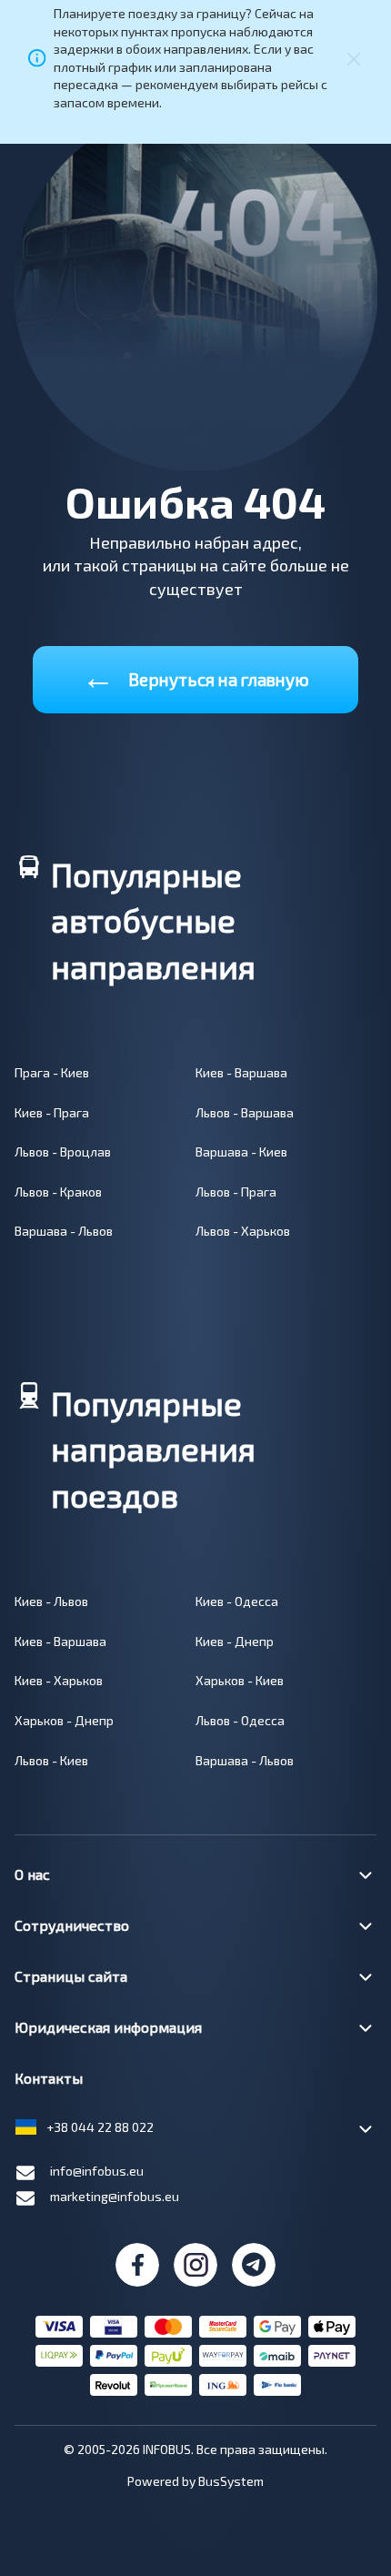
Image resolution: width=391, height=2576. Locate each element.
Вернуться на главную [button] (195, 676)
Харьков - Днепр (64, 1720)
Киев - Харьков (59, 1680)
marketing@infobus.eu (115, 2196)
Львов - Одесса (240, 1720)
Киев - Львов (51, 1601)
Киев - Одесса (237, 1601)
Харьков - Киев (240, 1680)
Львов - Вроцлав (63, 1152)
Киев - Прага (52, 1112)
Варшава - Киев (241, 1152)
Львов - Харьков (243, 1231)
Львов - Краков (58, 1192)
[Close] (354, 58)
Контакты (49, 2078)
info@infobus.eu (97, 2171)
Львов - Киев (51, 1760)
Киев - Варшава (241, 1072)
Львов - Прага (236, 1192)
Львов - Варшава (245, 1112)
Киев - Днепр (235, 1641)
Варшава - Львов (64, 1231)
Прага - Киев (52, 1072)
